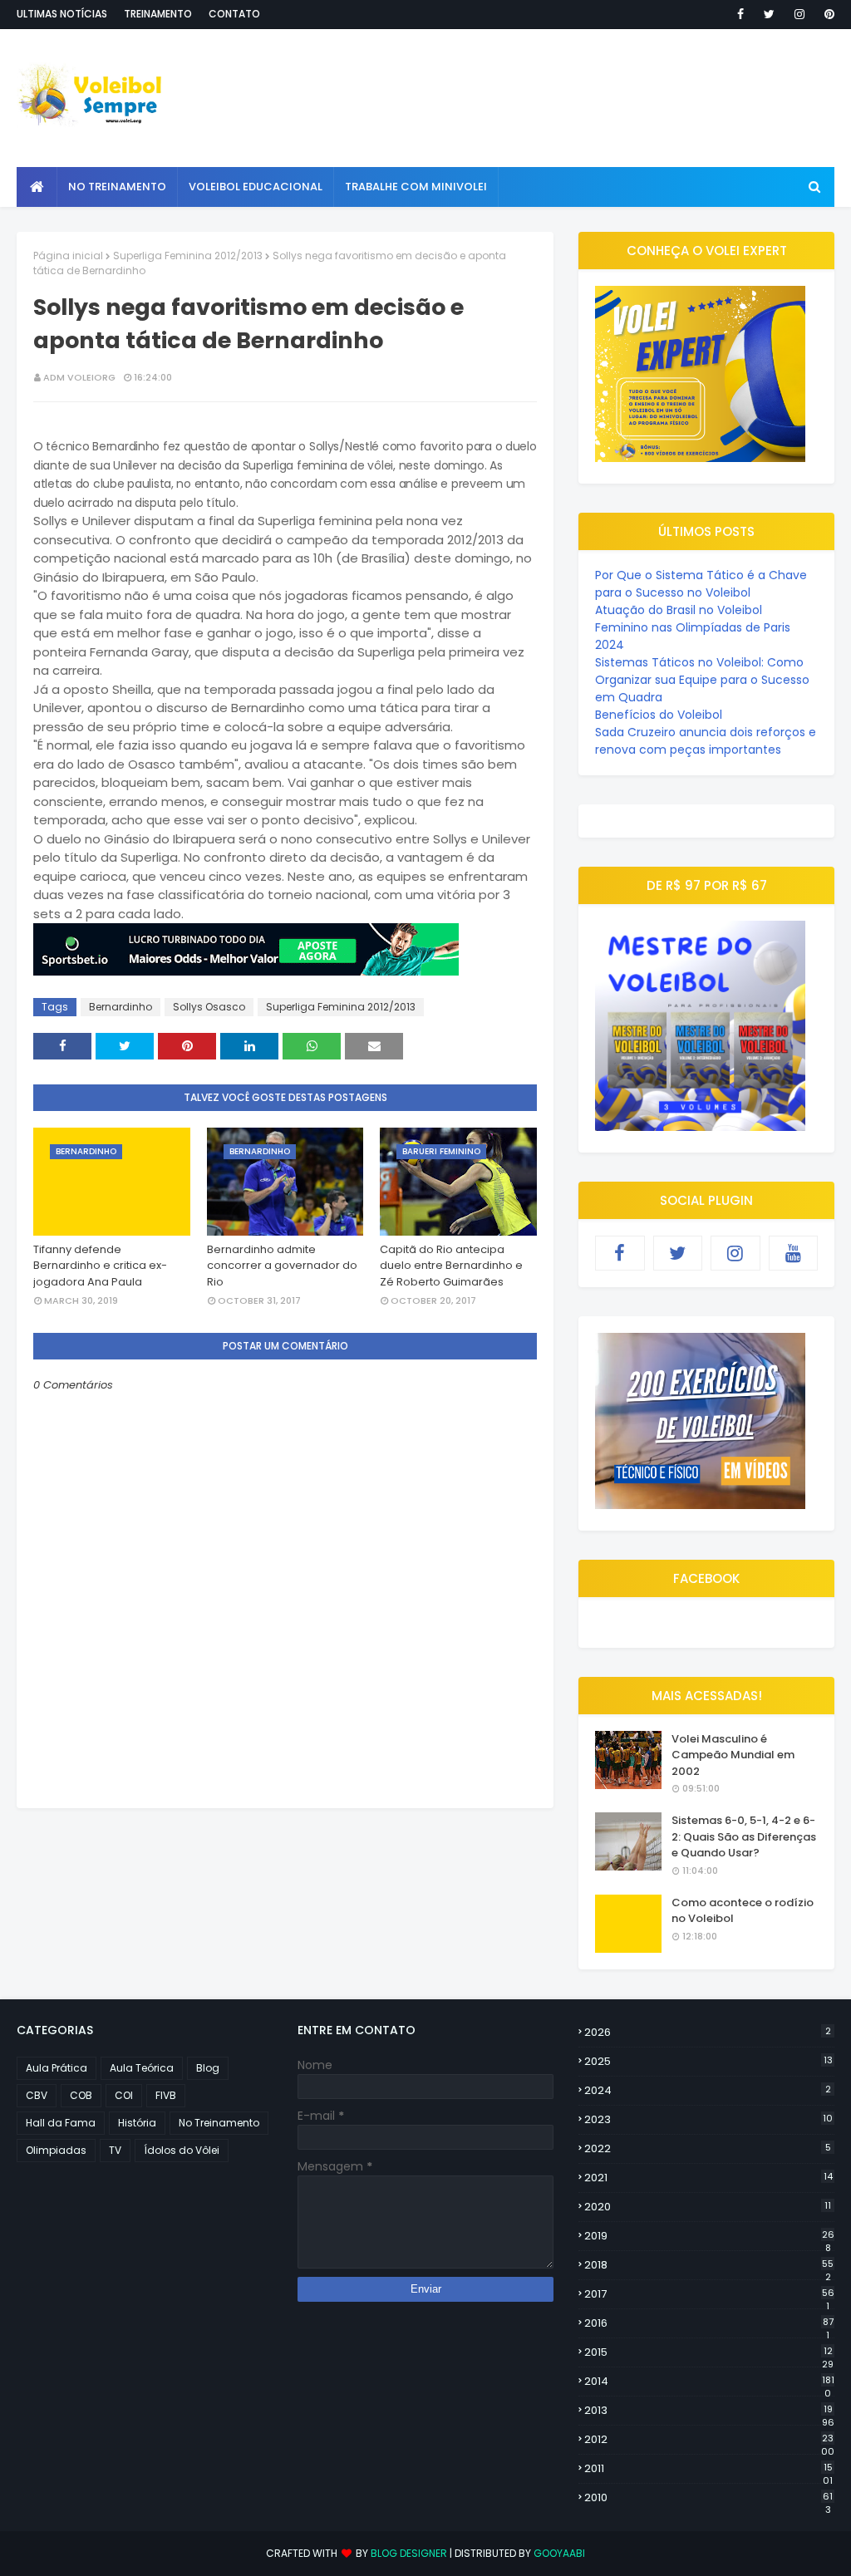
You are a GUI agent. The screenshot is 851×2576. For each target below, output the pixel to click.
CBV (37, 2095)
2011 (708, 2469)
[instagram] (799, 14)
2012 (709, 2440)
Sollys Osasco (209, 1007)
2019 (709, 2236)
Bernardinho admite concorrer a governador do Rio (282, 1266)
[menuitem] (37, 187)
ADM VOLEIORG (79, 377)
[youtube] (794, 1253)
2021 (708, 2178)
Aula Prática (57, 2068)
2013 (709, 2411)
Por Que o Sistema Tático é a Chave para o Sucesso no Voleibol (701, 584)
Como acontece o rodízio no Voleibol (743, 1911)
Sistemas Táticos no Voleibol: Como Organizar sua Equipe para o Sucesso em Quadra (702, 680)
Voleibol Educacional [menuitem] (256, 187)
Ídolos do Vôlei (182, 2150)
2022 (708, 2148)
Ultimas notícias (62, 14)
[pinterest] (826, 14)
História (137, 2123)
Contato (234, 14)
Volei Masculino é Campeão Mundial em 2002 (733, 1755)
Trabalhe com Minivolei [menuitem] (416, 187)
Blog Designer (409, 2553)
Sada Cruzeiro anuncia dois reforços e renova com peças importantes (706, 741)
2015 (709, 2352)
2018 (709, 2265)
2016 (709, 2323)
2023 (708, 2119)
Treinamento (158, 14)
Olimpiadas (56, 2150)
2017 (709, 2294)
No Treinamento (219, 2123)
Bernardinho (121, 1007)
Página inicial (68, 256)
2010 (708, 2498)
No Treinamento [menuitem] (117, 187)
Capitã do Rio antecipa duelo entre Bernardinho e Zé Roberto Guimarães (451, 1266)
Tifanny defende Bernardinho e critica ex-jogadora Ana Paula (100, 1266)
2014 (709, 2382)
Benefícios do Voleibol (659, 715)
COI (124, 2095)
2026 (708, 2032)
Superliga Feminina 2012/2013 (188, 256)
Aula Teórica (142, 2068)
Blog (208, 2068)
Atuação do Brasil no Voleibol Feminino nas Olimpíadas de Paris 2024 (693, 627)
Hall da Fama (61, 2123)
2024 (708, 2090)
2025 (708, 2061)
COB (81, 2095)
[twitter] (769, 14)
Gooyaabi (559, 2553)
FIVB (166, 2095)
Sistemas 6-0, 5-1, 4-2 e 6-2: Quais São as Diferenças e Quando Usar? (744, 1836)
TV (115, 2150)
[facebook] (740, 14)
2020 (708, 2207)
